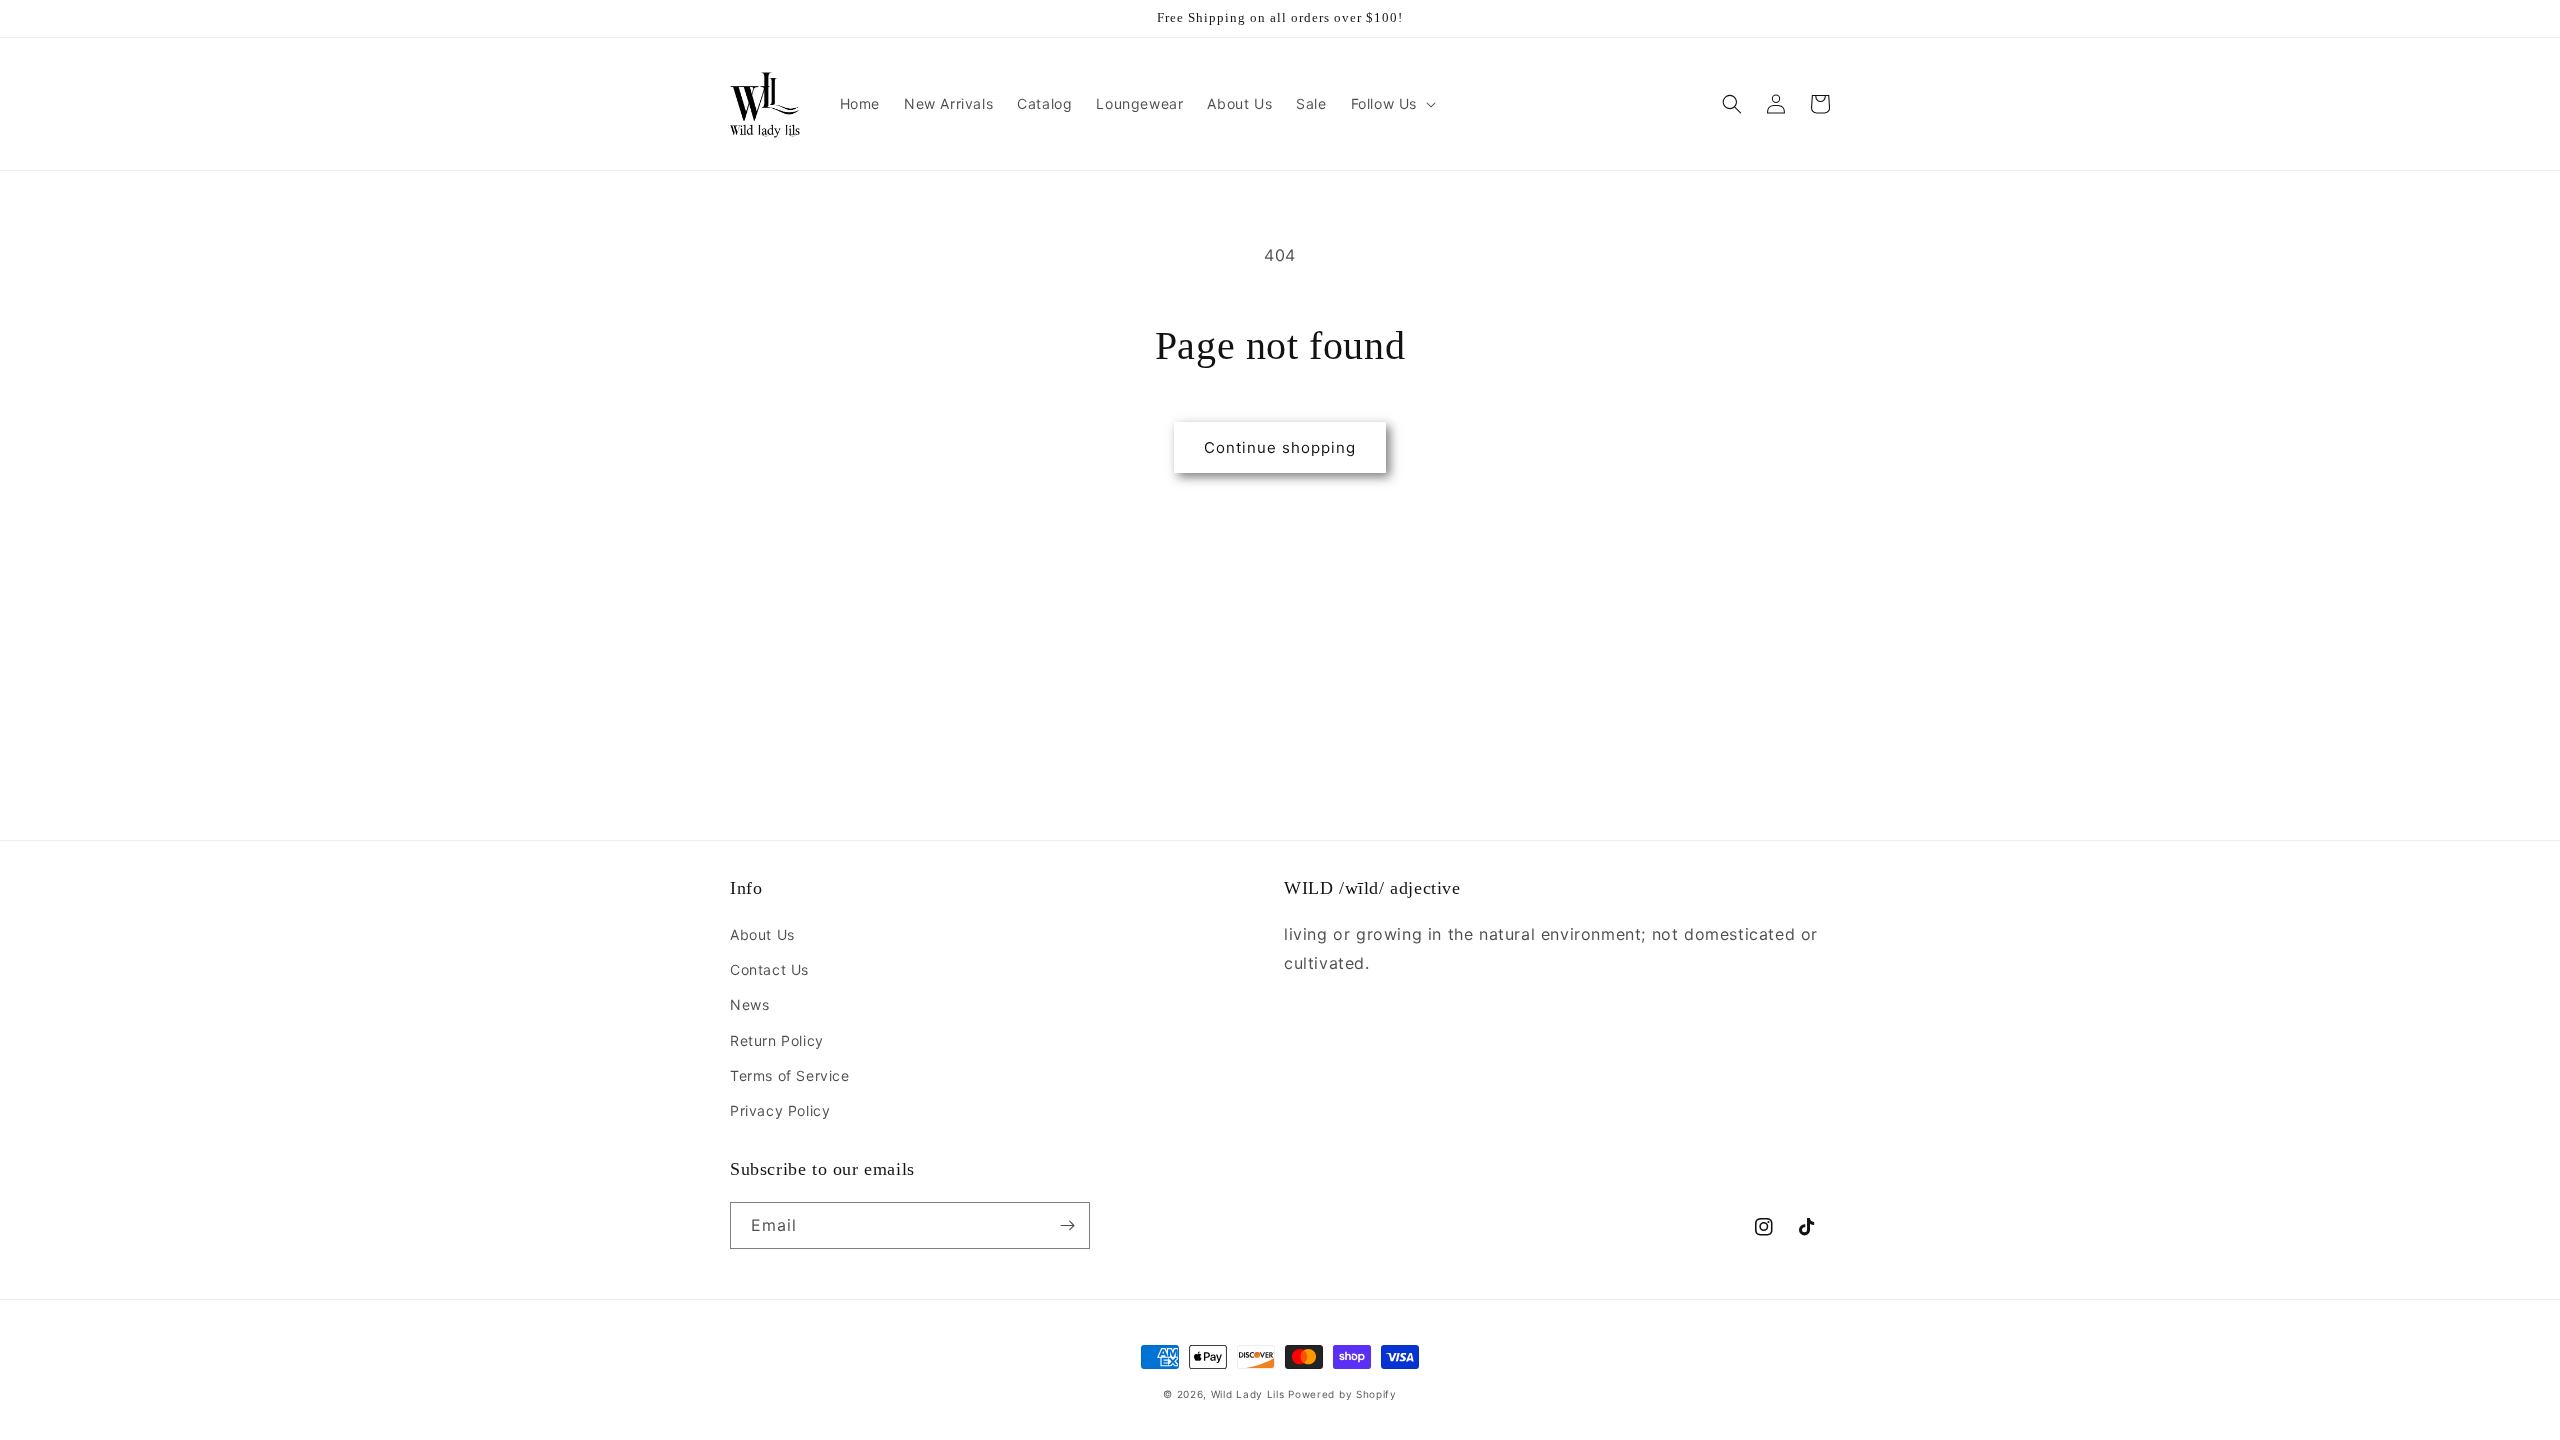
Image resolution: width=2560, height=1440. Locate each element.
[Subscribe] (1067, 1225)
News (749, 1004)
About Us (762, 934)
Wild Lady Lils (1248, 1394)
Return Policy (777, 1040)
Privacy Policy (780, 1110)
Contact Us (769, 969)
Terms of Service (790, 1075)
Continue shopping (1280, 447)
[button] (1391, 104)
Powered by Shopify (1342, 1394)
